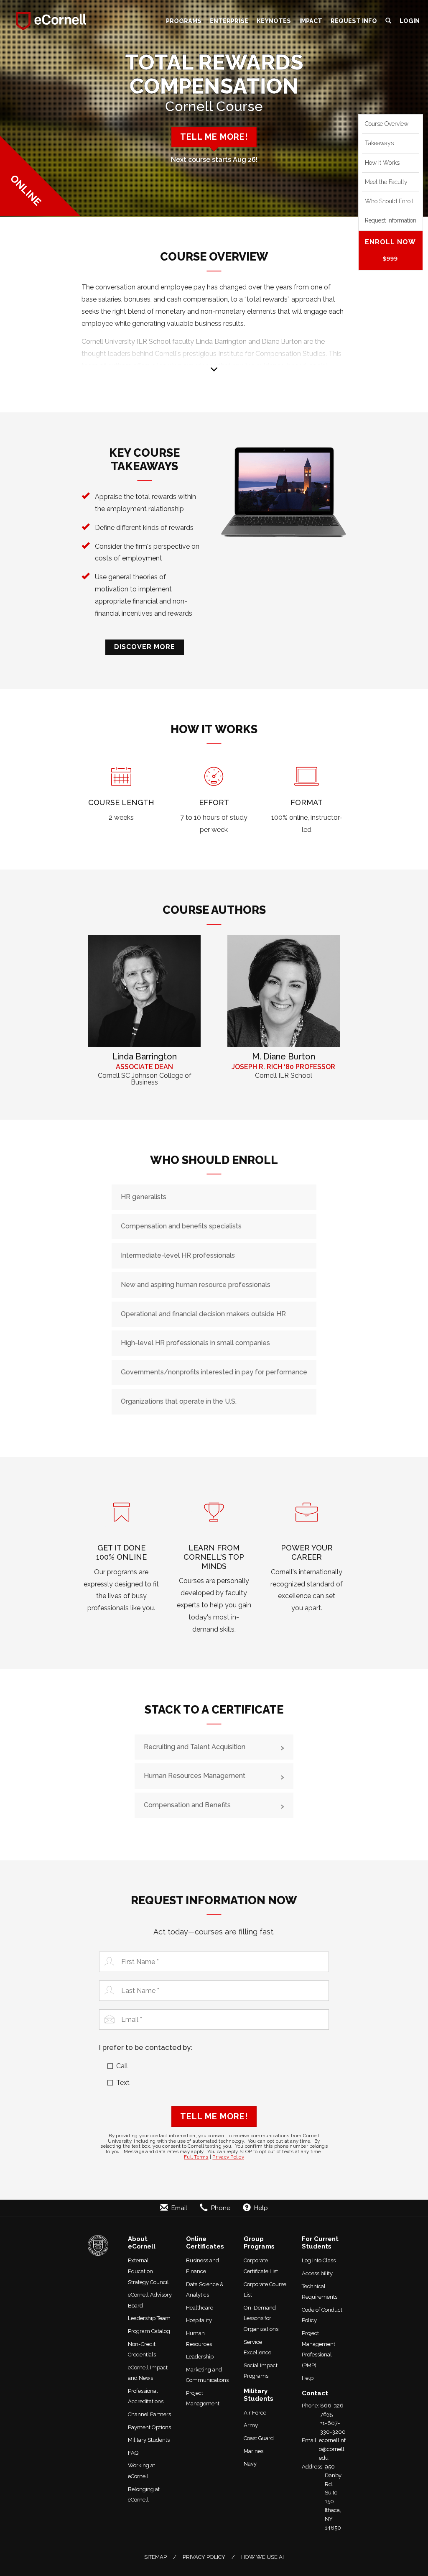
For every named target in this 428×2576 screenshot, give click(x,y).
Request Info (354, 21)
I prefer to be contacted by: (146, 2047)
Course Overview (387, 124)
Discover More (145, 647)
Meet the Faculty (386, 182)
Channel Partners (149, 2414)
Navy (250, 2464)
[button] (388, 21)
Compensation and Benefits (187, 1805)
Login (410, 21)
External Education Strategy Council (148, 2271)
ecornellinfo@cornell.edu (332, 2449)
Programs (184, 21)
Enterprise (229, 21)
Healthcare (200, 2308)
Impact (311, 21)
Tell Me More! (214, 2116)
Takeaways (379, 143)
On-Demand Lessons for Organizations (261, 2318)
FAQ (133, 2453)
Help (308, 2378)
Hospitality (199, 2320)
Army (251, 2425)
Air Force (255, 2413)
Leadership (200, 2357)
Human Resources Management (195, 1776)
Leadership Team (149, 2318)
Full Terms (196, 2157)
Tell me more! (214, 137)
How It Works (382, 163)
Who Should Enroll (389, 201)
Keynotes (274, 21)
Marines (253, 2451)
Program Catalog (149, 2331)
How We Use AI (262, 2557)
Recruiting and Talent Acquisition (195, 1747)
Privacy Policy (228, 2157)
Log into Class (319, 2260)
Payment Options (149, 2427)
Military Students (149, 2440)
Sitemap (155, 2557)
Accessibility (317, 2273)
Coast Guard (259, 2438)
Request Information (391, 220)
